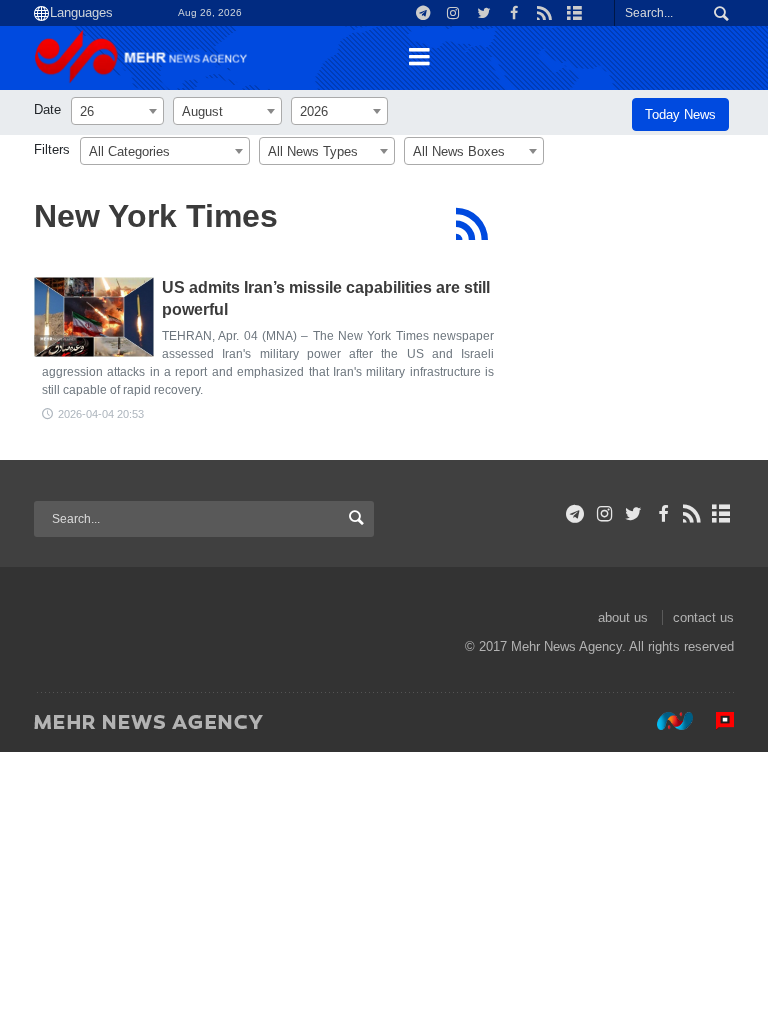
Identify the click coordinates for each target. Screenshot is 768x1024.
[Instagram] (604, 514)
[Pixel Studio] (715, 721)
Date (47, 109)
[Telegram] (575, 514)
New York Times (156, 216)
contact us (703, 617)
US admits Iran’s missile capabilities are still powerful (326, 298)
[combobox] (117, 111)
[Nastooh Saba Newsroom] (665, 721)
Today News (680, 114)
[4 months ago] (94, 317)
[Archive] (721, 514)
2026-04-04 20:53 (101, 414)
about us (623, 617)
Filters (52, 149)
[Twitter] (633, 514)
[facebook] (662, 514)
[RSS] (471, 224)
